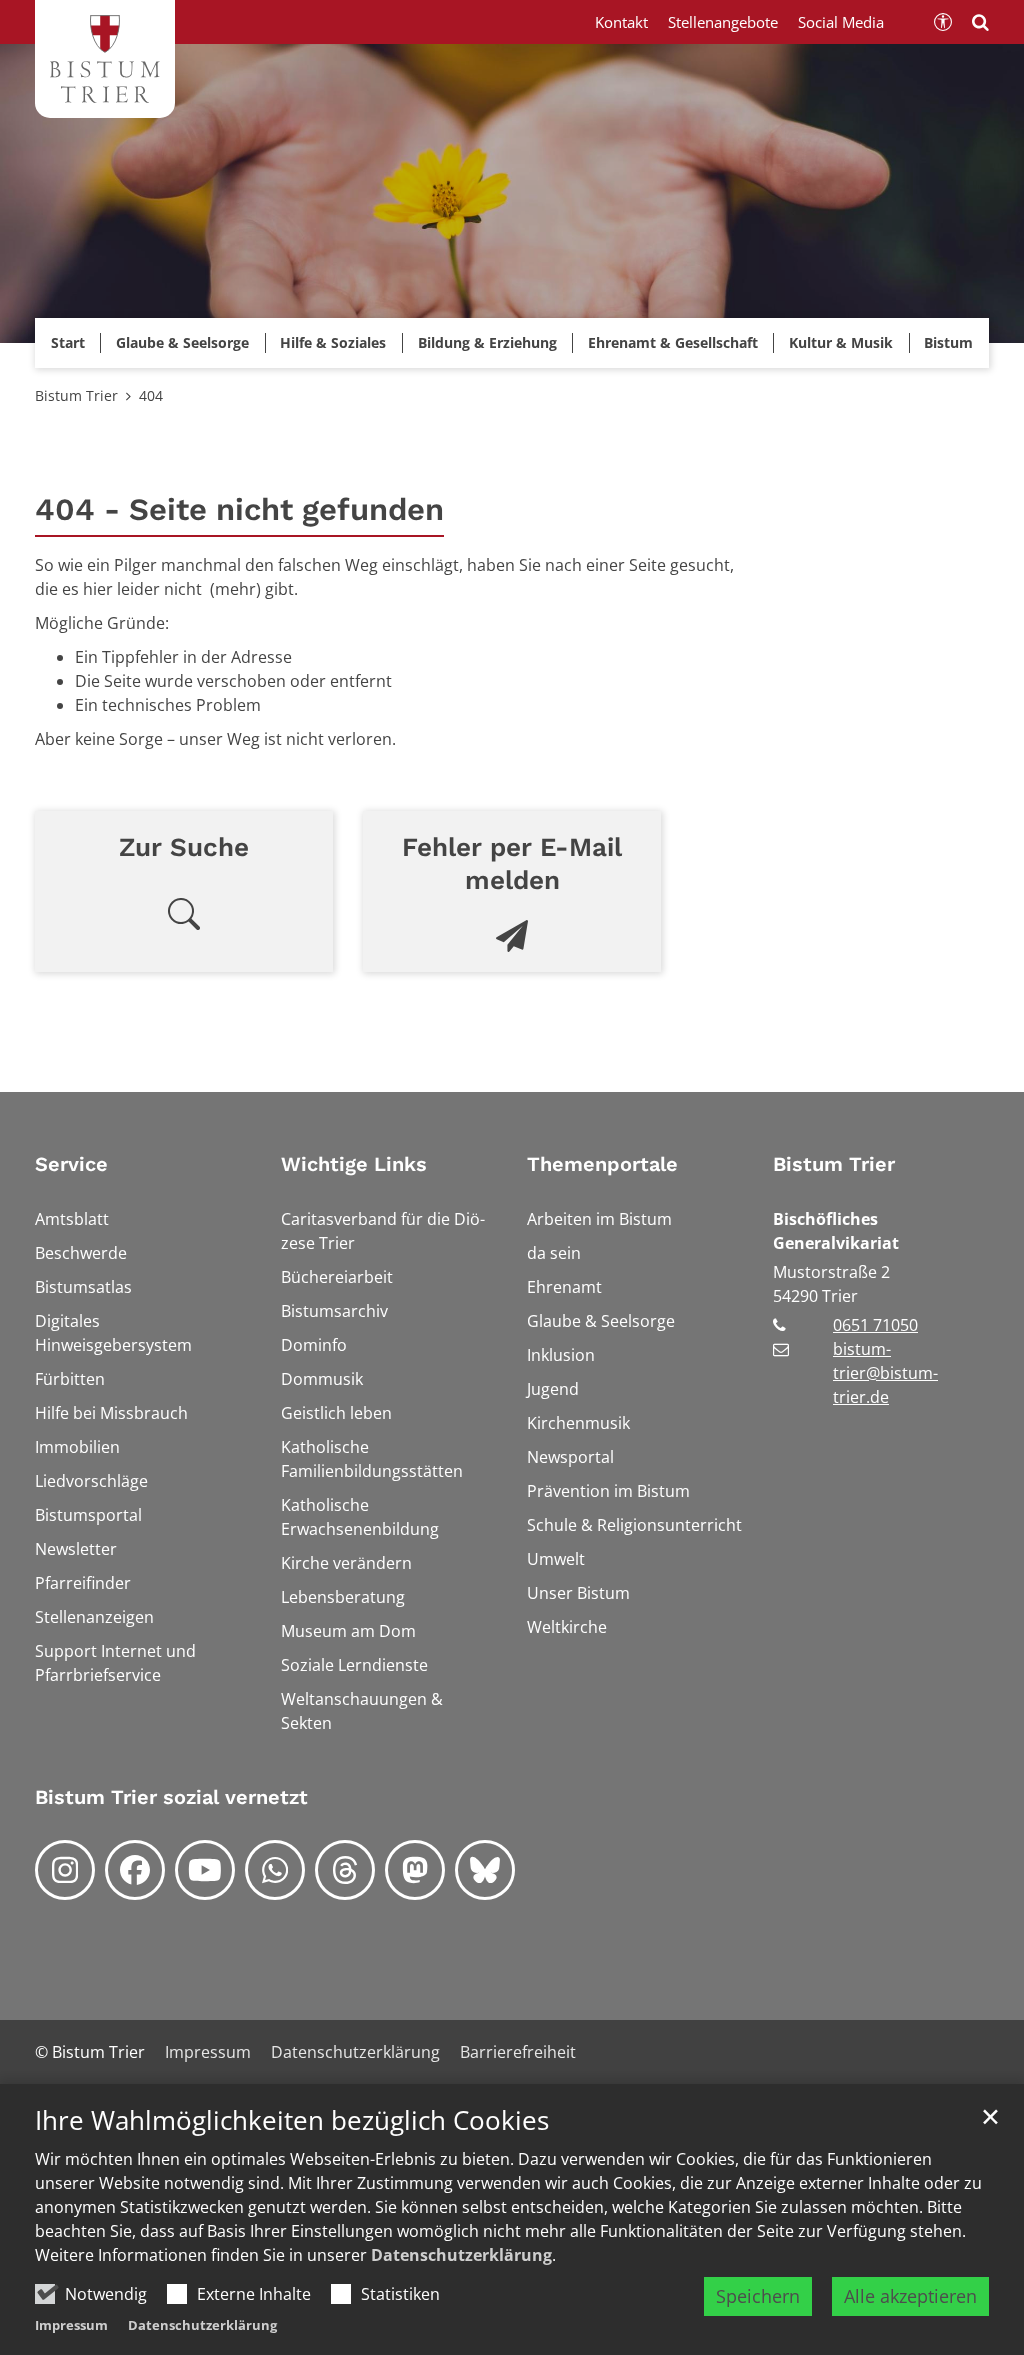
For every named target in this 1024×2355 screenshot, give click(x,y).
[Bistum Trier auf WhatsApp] (275, 1870)
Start (68, 342)
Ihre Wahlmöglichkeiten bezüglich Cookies (292, 2120)
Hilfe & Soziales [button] (333, 342)
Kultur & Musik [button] (841, 342)
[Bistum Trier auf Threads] (345, 1870)
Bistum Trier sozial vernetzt (171, 1797)
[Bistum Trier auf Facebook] (135, 1870)
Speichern (758, 2296)
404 (151, 395)
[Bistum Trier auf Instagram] (65, 1870)
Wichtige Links (354, 1164)
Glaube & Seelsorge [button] (182, 342)
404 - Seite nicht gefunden (239, 509)
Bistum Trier (76, 395)
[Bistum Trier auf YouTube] (205, 1870)
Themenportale (602, 1164)
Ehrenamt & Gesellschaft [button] (673, 342)
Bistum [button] (948, 342)
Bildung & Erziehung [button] (487, 342)
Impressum (71, 2325)
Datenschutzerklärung (461, 2255)
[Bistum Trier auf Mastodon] (415, 1870)
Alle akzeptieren (910, 2296)
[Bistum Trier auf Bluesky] (485, 1870)
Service (71, 1164)
